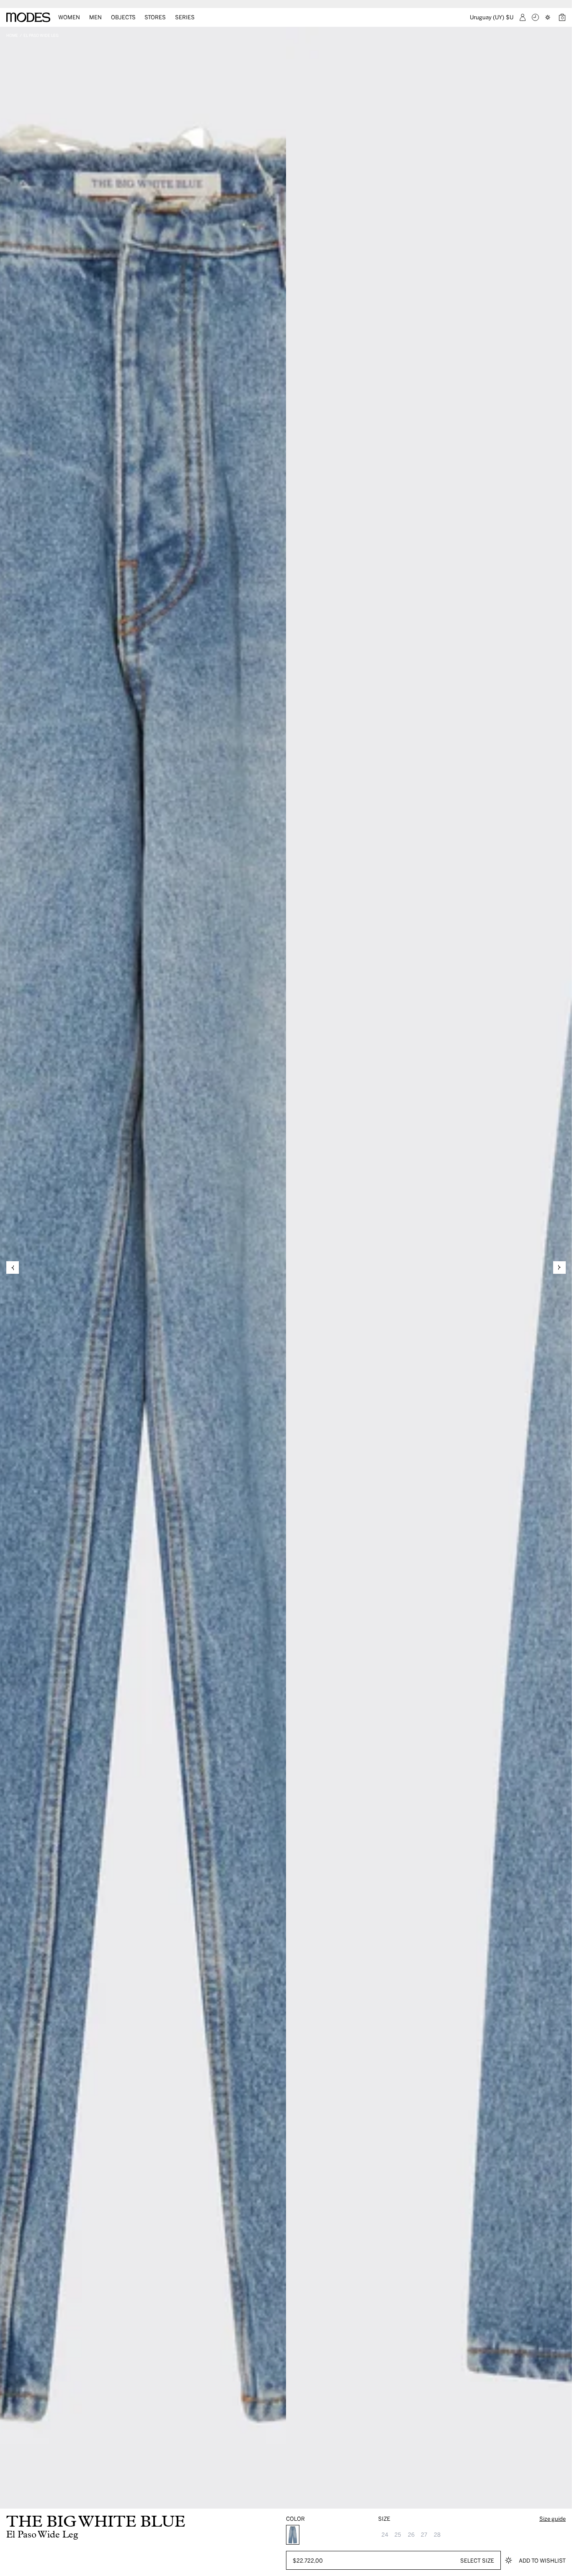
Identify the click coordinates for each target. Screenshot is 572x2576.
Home (12, 35)
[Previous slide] (13, 1267)
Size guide (553, 2518)
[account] (523, 17)
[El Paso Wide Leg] (293, 2535)
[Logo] (28, 17)
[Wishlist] (549, 17)
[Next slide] (559, 1267)
